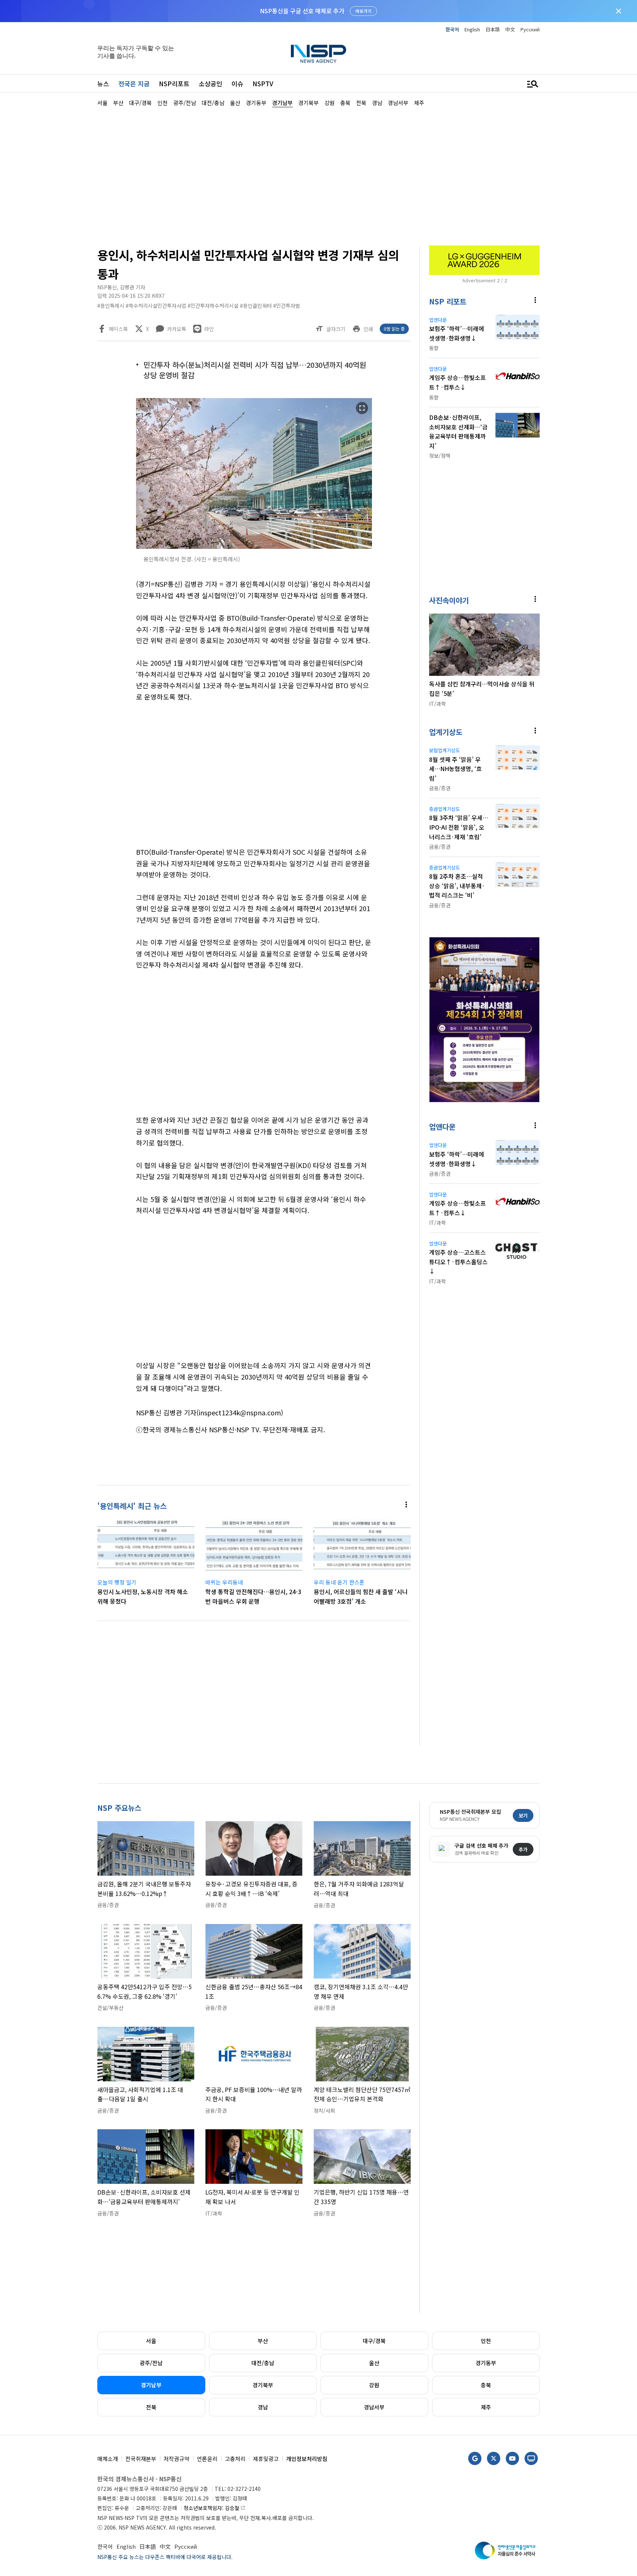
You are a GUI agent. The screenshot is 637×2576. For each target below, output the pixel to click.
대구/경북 (374, 2341)
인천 (486, 2341)
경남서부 (374, 2407)
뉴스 (103, 83)
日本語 (493, 29)
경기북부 (263, 2385)
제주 (486, 2407)
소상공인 (210, 83)
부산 (263, 2341)
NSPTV (263, 83)
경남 (263, 2407)
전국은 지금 (134, 83)
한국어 (452, 29)
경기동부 (486, 2363)
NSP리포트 (174, 83)
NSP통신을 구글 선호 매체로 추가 (302, 11)
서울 (151, 2341)
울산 (374, 2363)
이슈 (237, 83)
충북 (486, 2385)
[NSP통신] (318, 54)
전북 (151, 2407)
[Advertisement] (578, 328)
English (472, 29)
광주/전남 (151, 2363)
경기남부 (151, 2385)
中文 (510, 29)
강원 (374, 2385)
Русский (530, 29)
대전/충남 (263, 2363)
